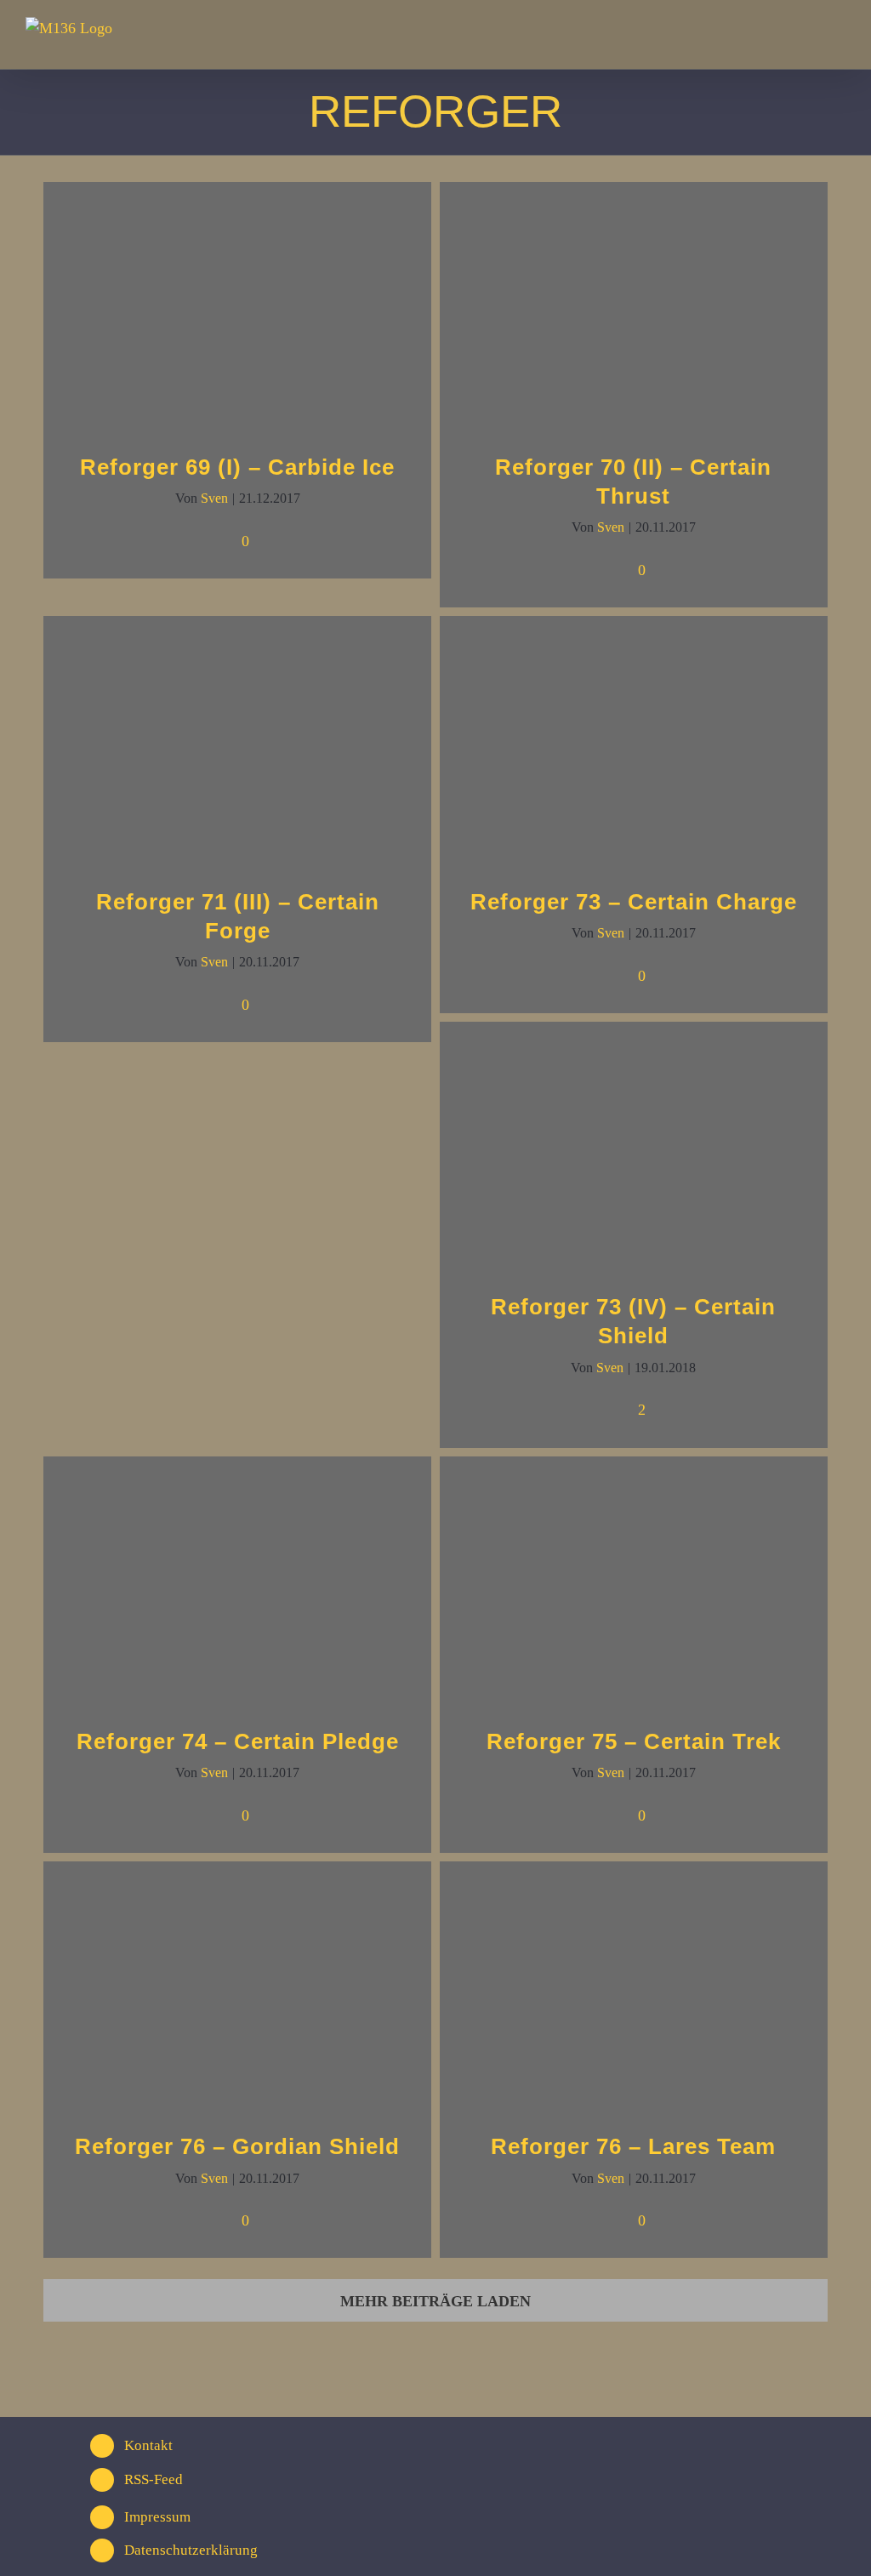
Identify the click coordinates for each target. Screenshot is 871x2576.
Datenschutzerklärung (191, 2550)
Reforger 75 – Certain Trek (634, 1741)
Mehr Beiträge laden (435, 2301)
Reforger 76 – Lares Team (633, 2146)
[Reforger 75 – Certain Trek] (634, 1580)
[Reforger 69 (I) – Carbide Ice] (237, 306)
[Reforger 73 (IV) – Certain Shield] (634, 1146)
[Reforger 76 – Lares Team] (634, 1985)
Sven (214, 498)
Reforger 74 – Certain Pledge (238, 1741)
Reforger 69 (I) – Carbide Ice (237, 467)
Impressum (157, 2517)
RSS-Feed (154, 2479)
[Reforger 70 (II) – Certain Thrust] (634, 306)
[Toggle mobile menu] (839, 39)
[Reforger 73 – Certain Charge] (634, 740)
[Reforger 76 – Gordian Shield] (237, 1985)
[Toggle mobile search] (808, 39)
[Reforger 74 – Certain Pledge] (237, 1580)
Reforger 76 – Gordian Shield (237, 2146)
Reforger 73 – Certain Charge (634, 902)
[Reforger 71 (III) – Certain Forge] (237, 740)
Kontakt (148, 2445)
